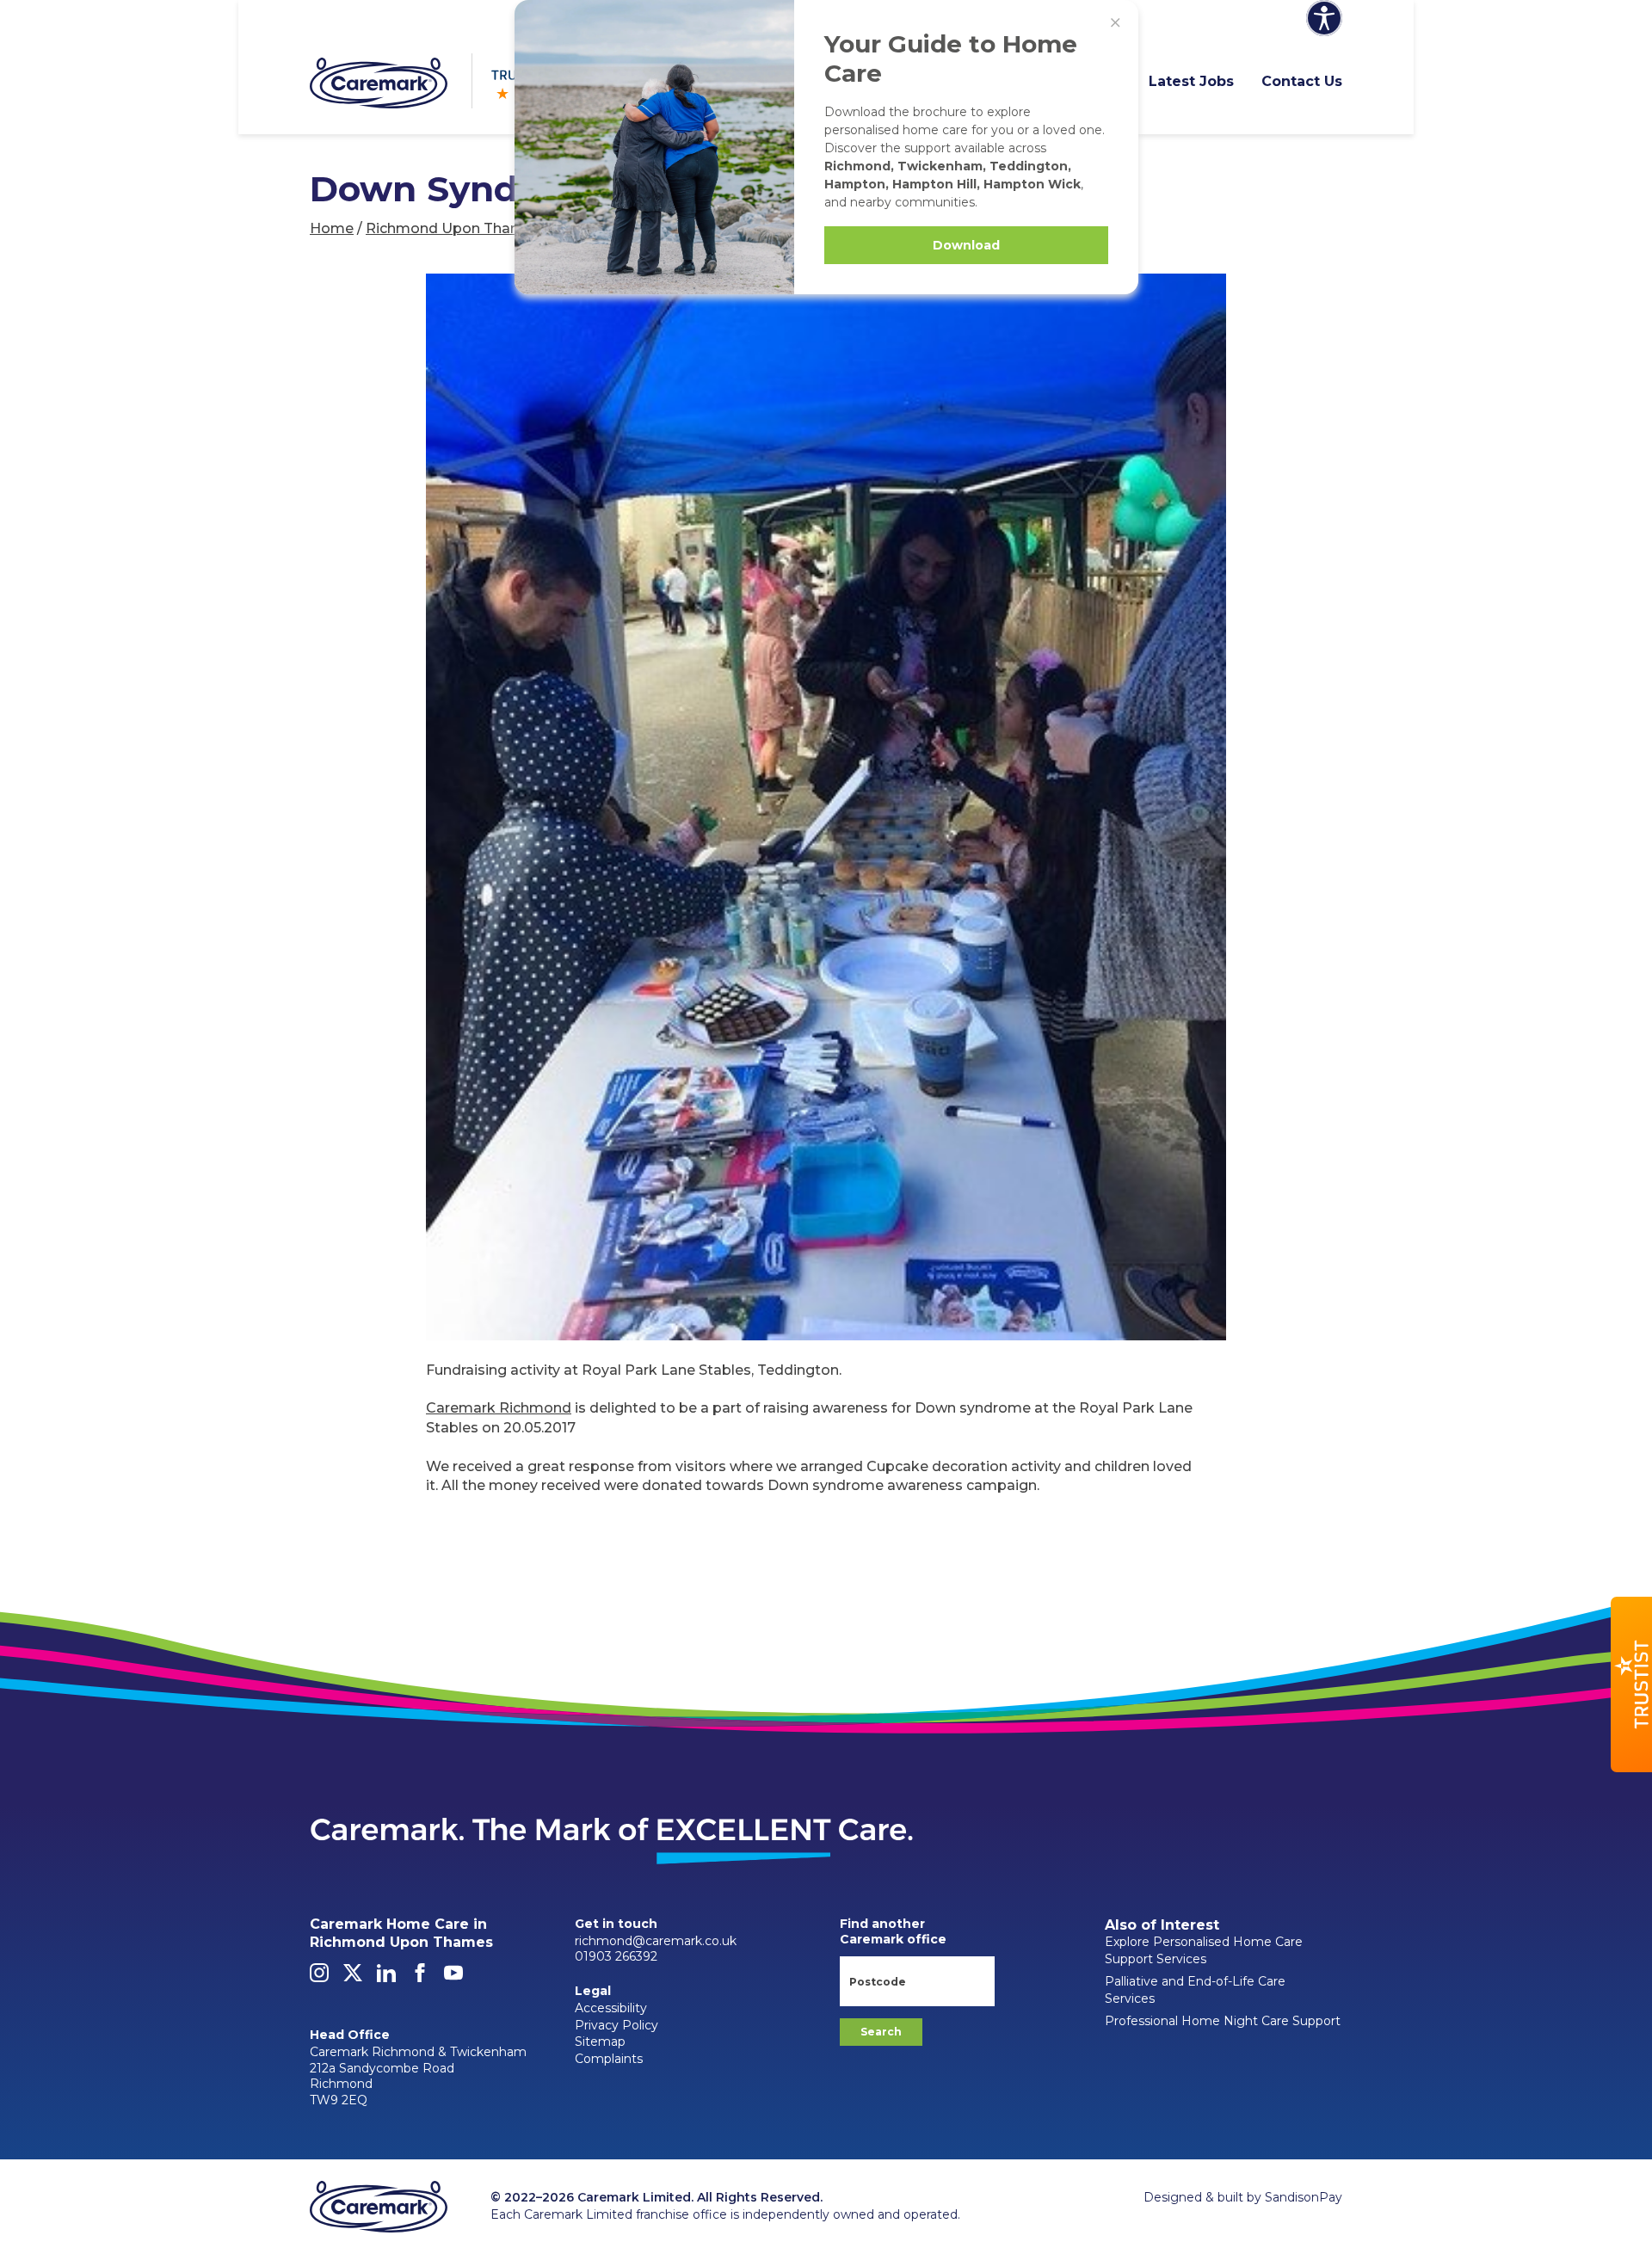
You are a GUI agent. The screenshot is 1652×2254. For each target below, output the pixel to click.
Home (332, 228)
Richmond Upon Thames (453, 228)
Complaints (609, 2059)
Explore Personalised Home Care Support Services (1204, 1950)
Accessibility (611, 2008)
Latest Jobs (1191, 81)
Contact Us (1302, 81)
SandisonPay (1304, 2197)
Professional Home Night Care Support (1223, 2021)
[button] (1631, 1684)
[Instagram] (319, 1978)
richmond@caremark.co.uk (656, 1941)
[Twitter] (353, 1978)
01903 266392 (616, 1956)
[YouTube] (453, 1978)
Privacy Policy (616, 2025)
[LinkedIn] (386, 1978)
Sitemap (600, 2042)
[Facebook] (420, 1978)
